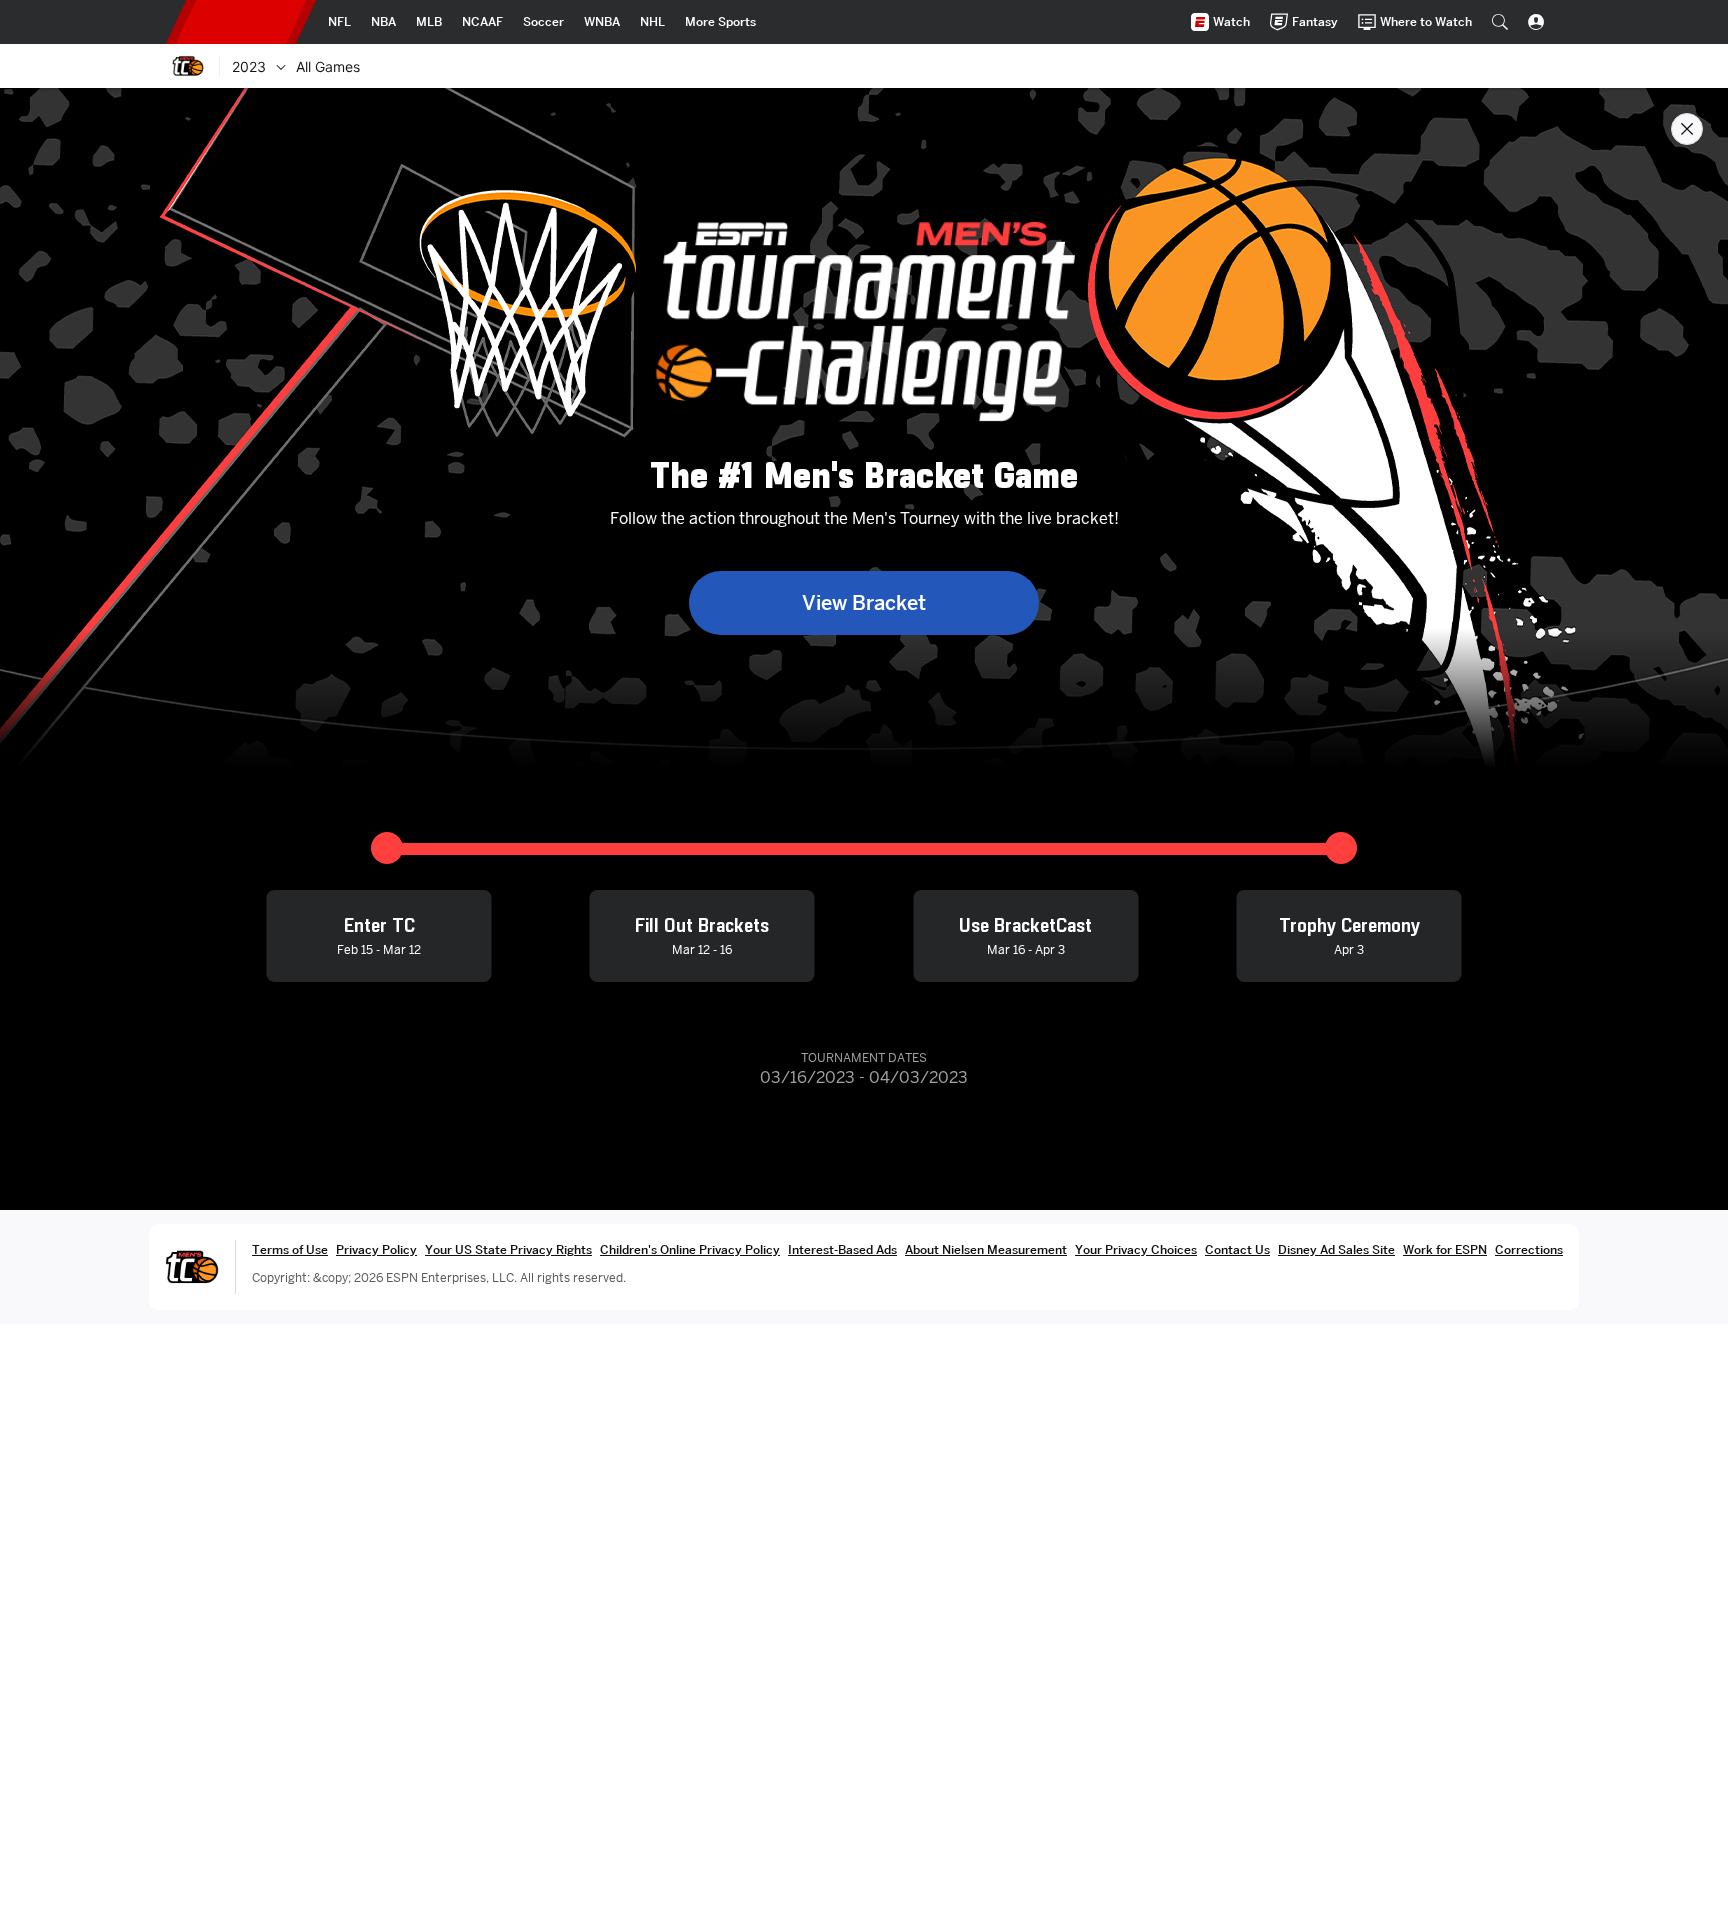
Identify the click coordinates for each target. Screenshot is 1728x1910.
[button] (1500, 22)
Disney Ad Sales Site (1336, 1249)
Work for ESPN (1445, 1249)
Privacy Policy (376, 1249)
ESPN (241, 22)
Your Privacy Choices (1136, 1249)
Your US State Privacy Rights (508, 1249)
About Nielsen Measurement (986, 1249)
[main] (864, 999)
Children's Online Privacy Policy (690, 1249)
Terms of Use (290, 1249)
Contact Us (1237, 1249)
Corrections (1529, 1249)
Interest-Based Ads (842, 1249)
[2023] (281, 66)
